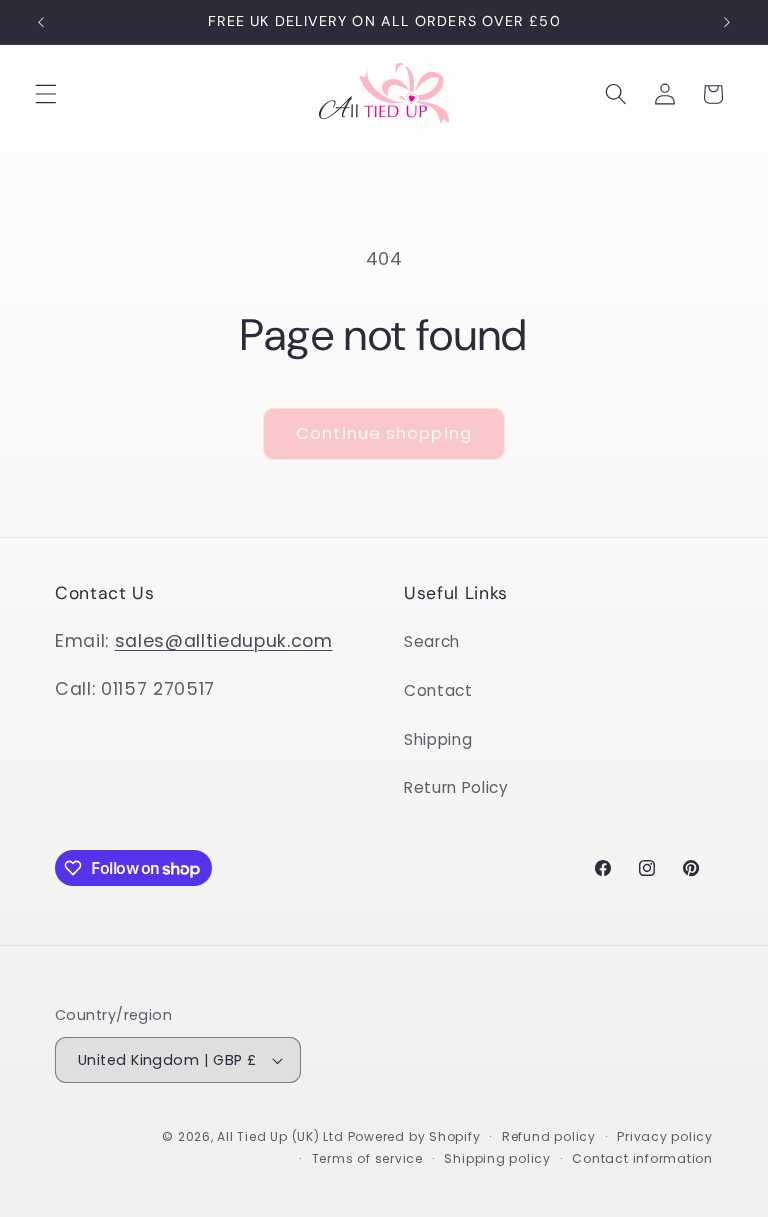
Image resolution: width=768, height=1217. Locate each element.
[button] (46, 94)
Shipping (438, 739)
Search (432, 641)
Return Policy (456, 787)
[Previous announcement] (41, 22)
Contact (438, 690)
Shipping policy (497, 1158)
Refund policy (549, 1136)
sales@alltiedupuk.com (224, 641)
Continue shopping (384, 433)
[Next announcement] (727, 22)
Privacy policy (665, 1136)
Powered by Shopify (414, 1136)
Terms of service (367, 1158)
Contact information (642, 1158)
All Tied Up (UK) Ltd (282, 1136)
